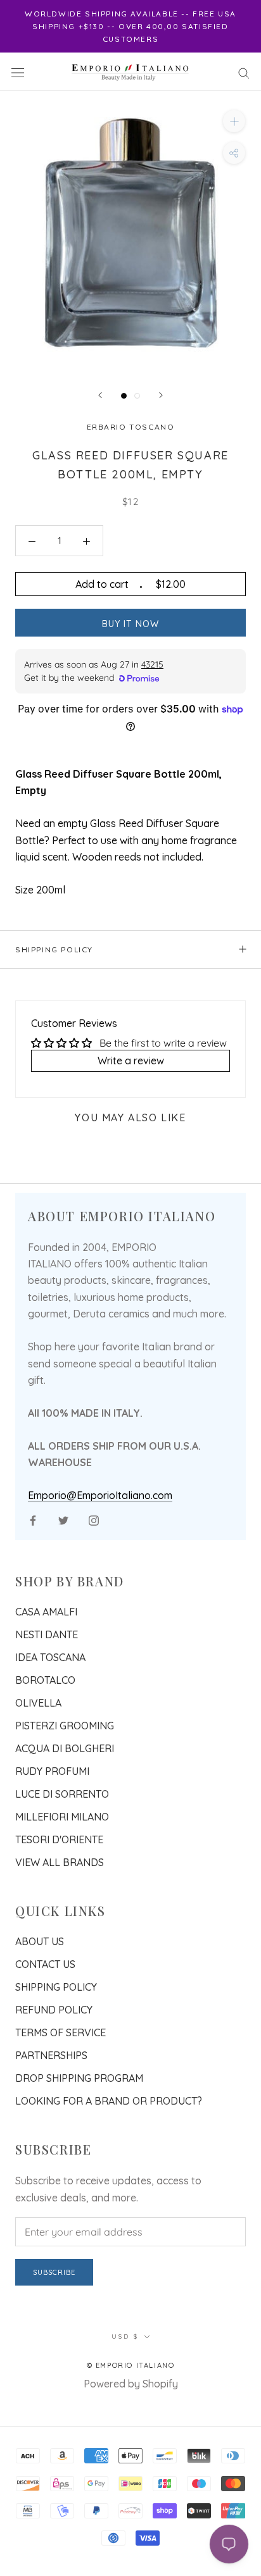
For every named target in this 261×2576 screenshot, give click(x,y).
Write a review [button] (131, 1061)
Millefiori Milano (62, 1817)
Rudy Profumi (52, 1771)
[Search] (244, 72)
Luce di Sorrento (62, 1794)
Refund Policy (54, 2010)
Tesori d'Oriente (59, 1839)
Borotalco (45, 1680)
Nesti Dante (47, 1634)
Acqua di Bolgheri (65, 1748)
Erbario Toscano (131, 427)
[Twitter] (63, 1519)
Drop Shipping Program (79, 2078)
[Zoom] (234, 121)
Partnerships (51, 2055)
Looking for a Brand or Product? (109, 2101)
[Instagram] (94, 1519)
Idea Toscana (50, 1657)
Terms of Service (60, 2032)
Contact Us (45, 1964)
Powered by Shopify (131, 2384)
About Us (40, 1941)
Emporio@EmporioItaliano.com (100, 1495)
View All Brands (60, 1862)
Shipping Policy (54, 949)
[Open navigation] (18, 72)
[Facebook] (33, 1519)
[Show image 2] (137, 396)
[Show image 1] (124, 396)
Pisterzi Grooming (65, 1726)
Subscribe (54, 2272)
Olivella (38, 1703)
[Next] (161, 395)
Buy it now (130, 624)
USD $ (125, 2336)
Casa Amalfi (46, 1612)
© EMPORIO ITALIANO (131, 2365)
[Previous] (100, 395)
